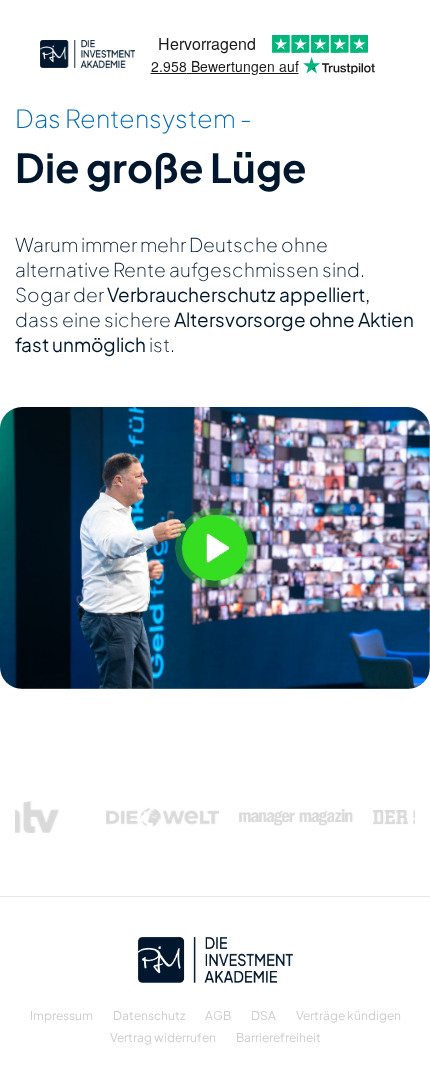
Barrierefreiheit (278, 1038)
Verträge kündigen (348, 1016)
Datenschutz (149, 1016)
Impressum (61, 1016)
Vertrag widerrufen (163, 1038)
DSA (263, 1016)
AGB (218, 1016)
